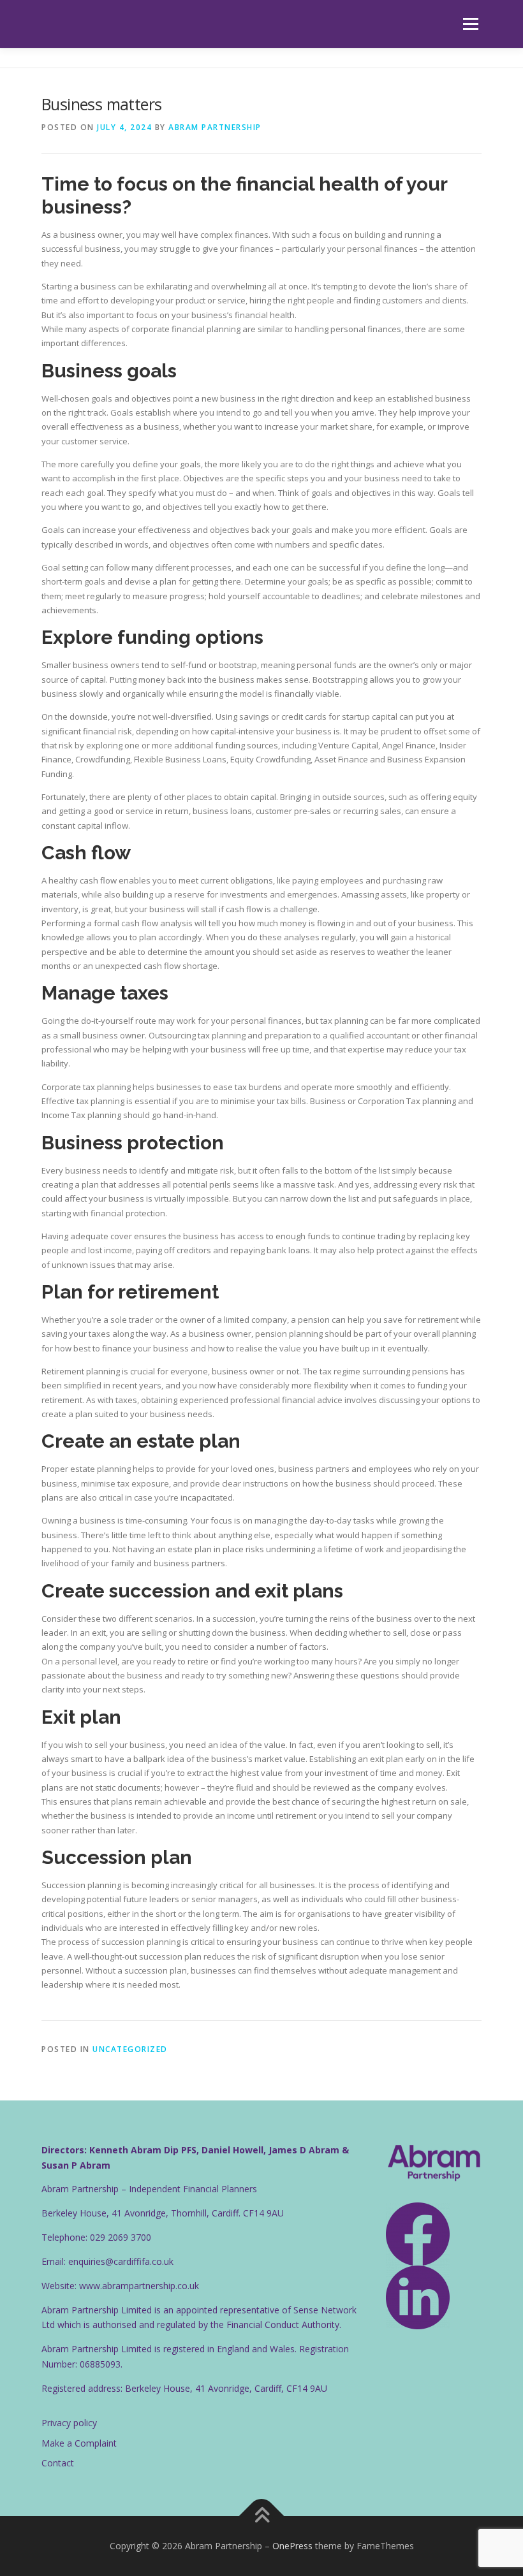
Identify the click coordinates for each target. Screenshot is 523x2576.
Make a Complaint (79, 2443)
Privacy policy (69, 2423)
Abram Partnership (215, 127)
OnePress (292, 2546)
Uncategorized (130, 2049)
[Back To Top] (262, 2516)
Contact (58, 2463)
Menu (470, 24)
